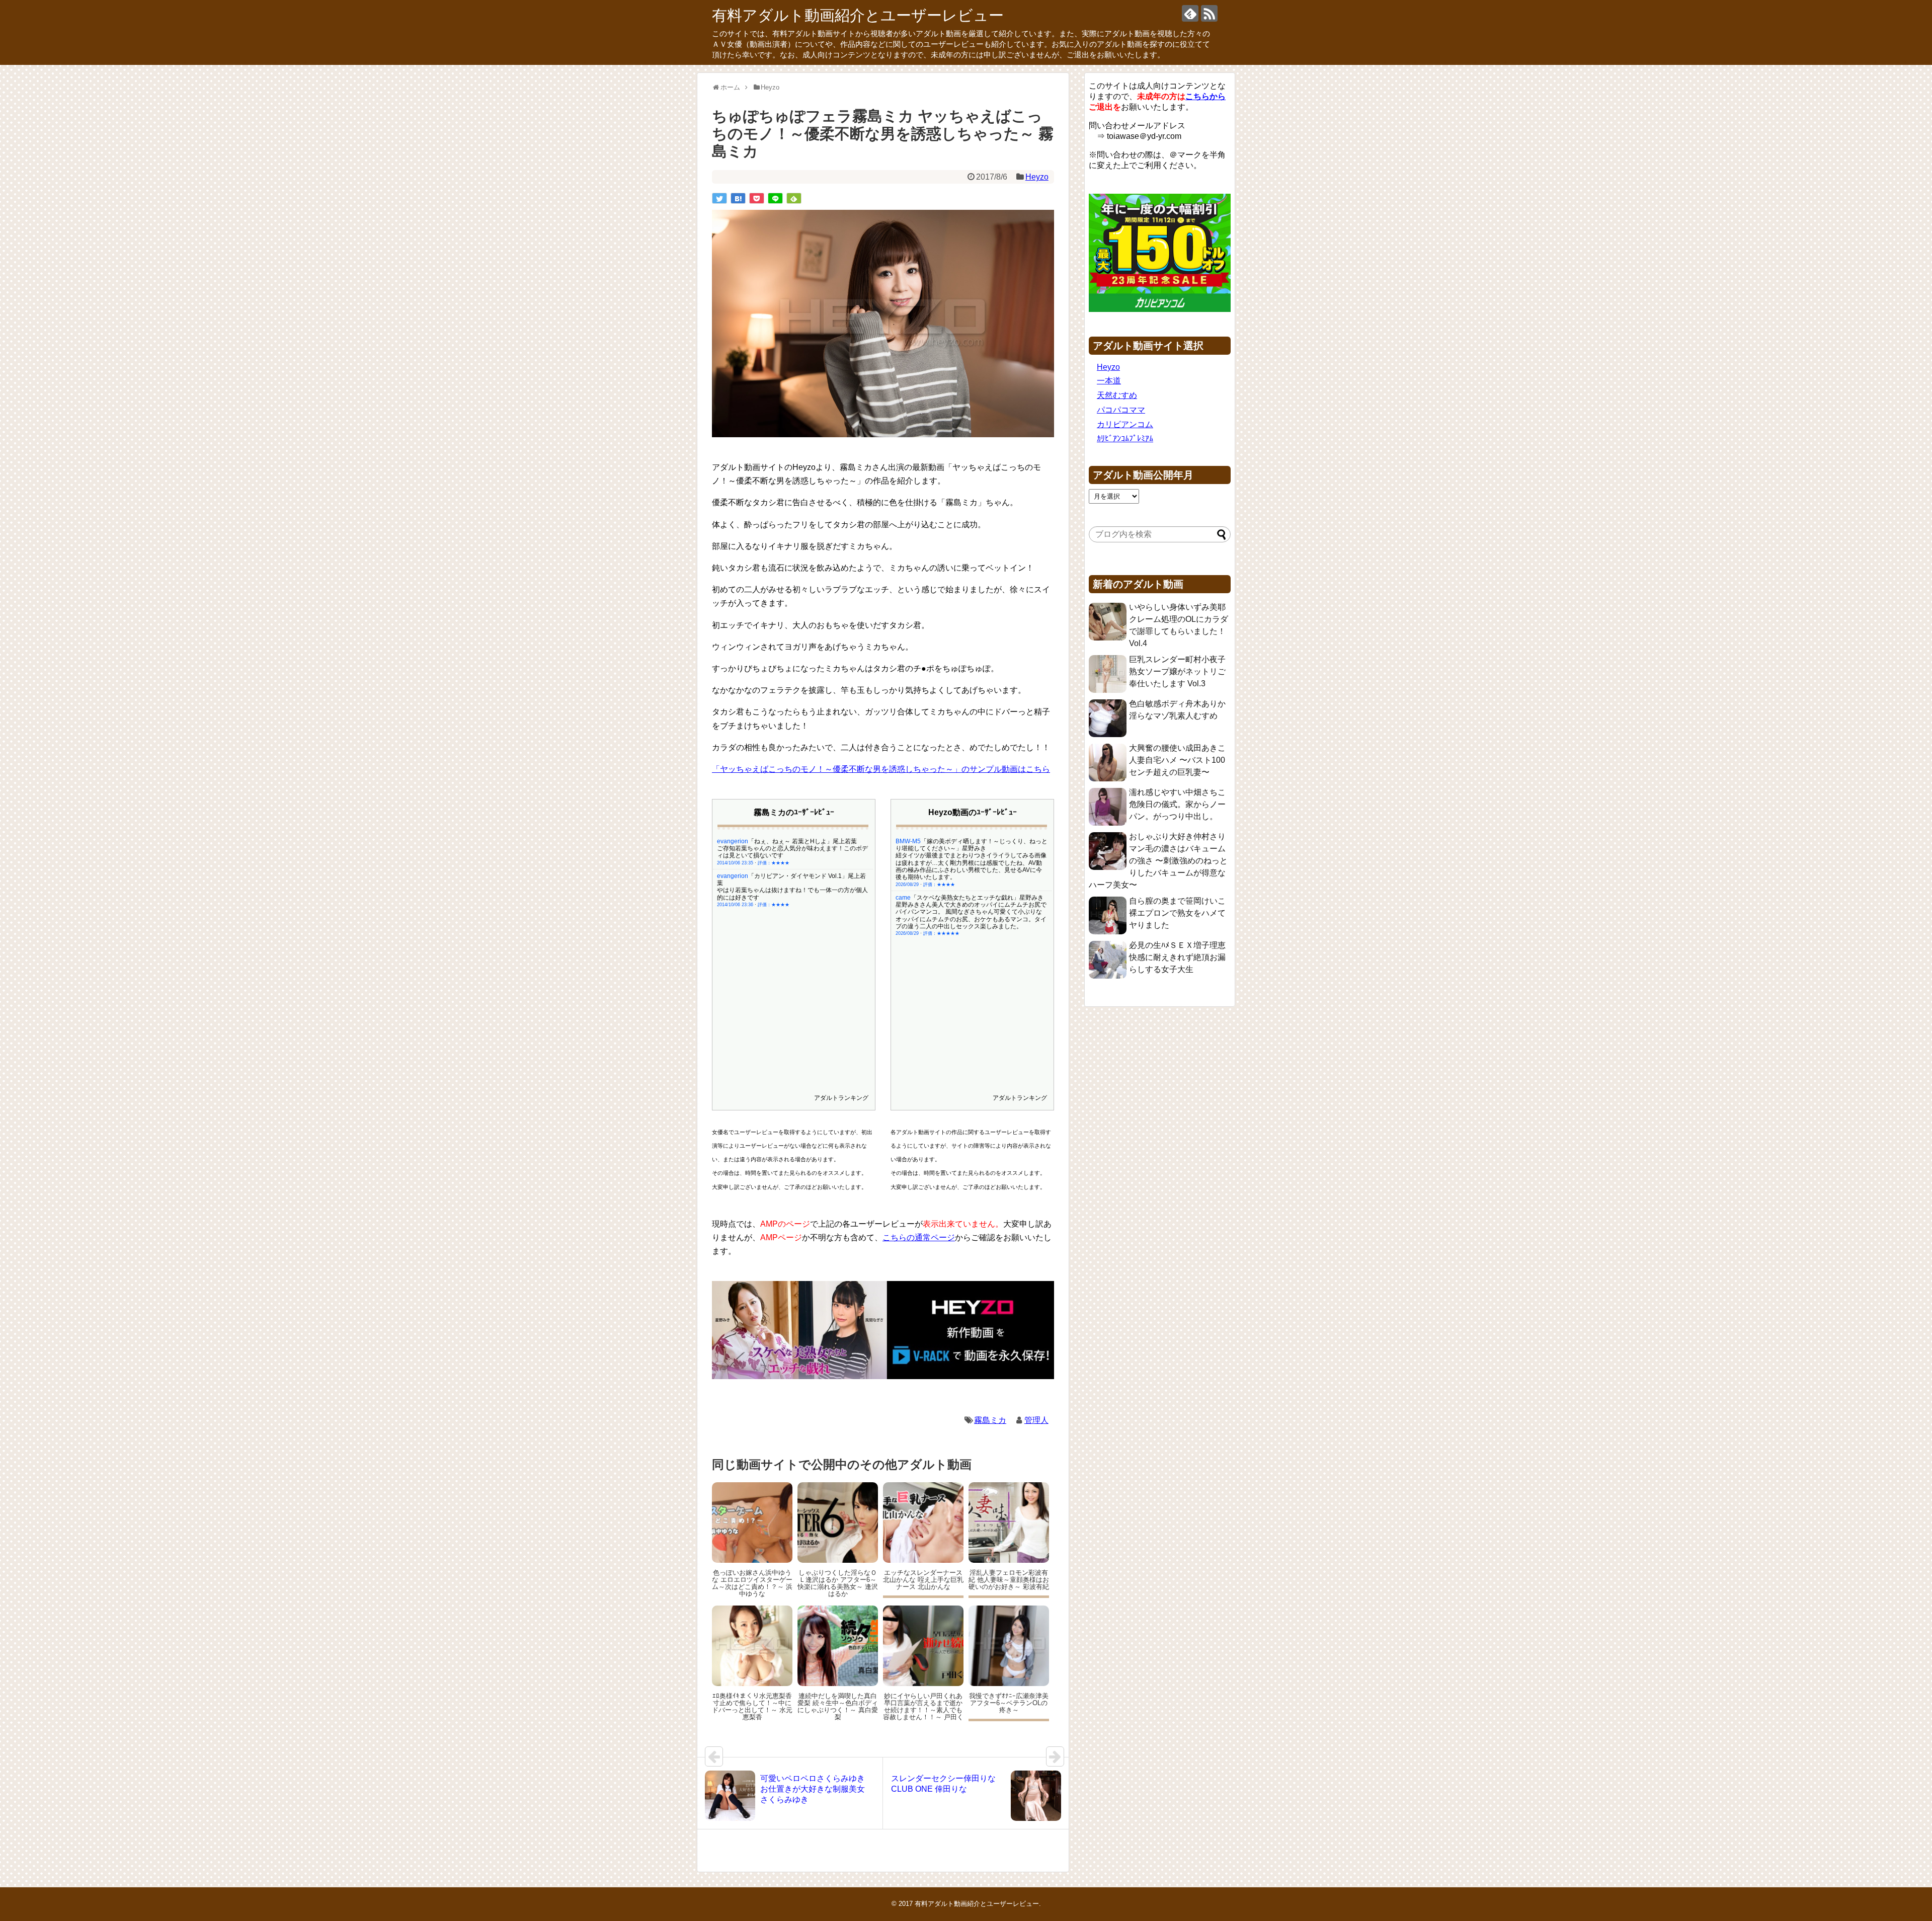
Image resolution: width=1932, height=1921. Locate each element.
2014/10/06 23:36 (735, 905)
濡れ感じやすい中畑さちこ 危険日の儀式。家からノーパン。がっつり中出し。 (1177, 804)
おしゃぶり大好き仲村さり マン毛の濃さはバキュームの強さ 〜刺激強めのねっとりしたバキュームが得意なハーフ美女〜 (1158, 861)
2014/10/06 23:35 (735, 863)
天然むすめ (1117, 395)
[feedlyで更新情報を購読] (1190, 13)
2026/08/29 (907, 885)
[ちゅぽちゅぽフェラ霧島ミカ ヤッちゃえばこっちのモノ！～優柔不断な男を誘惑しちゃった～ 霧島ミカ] (738, 198)
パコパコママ (1121, 410)
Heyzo (1037, 177)
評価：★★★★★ (941, 933)
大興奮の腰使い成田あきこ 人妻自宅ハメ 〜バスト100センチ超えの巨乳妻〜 (1177, 760)
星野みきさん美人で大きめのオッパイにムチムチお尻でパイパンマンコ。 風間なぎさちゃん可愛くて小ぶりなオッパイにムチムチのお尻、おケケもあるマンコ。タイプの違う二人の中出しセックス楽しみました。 (971, 915)
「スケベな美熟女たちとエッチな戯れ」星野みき (977, 898)
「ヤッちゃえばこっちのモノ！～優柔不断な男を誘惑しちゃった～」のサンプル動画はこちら (881, 769)
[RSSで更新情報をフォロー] (1209, 13)
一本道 (1109, 381)
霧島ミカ (990, 1420)
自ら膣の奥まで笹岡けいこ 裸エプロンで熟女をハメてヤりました (1177, 913)
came (903, 898)
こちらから (1205, 96)
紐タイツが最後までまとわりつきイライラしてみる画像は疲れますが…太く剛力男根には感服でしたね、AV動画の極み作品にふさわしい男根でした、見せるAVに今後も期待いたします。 (971, 866)
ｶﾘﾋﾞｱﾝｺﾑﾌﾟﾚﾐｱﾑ (1125, 438)
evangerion (733, 841)
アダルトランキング (841, 1098)
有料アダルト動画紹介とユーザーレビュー (858, 15)
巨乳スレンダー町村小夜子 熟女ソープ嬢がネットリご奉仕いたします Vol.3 (1177, 671)
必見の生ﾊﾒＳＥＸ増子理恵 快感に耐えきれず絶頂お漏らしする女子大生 (1177, 957)
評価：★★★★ (774, 863)
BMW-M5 (908, 841)
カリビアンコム (1125, 424)
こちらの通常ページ (919, 1237)
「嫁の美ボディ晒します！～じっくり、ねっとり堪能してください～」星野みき (972, 845)
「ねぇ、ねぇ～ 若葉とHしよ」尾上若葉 (802, 841)
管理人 (1036, 1420)
